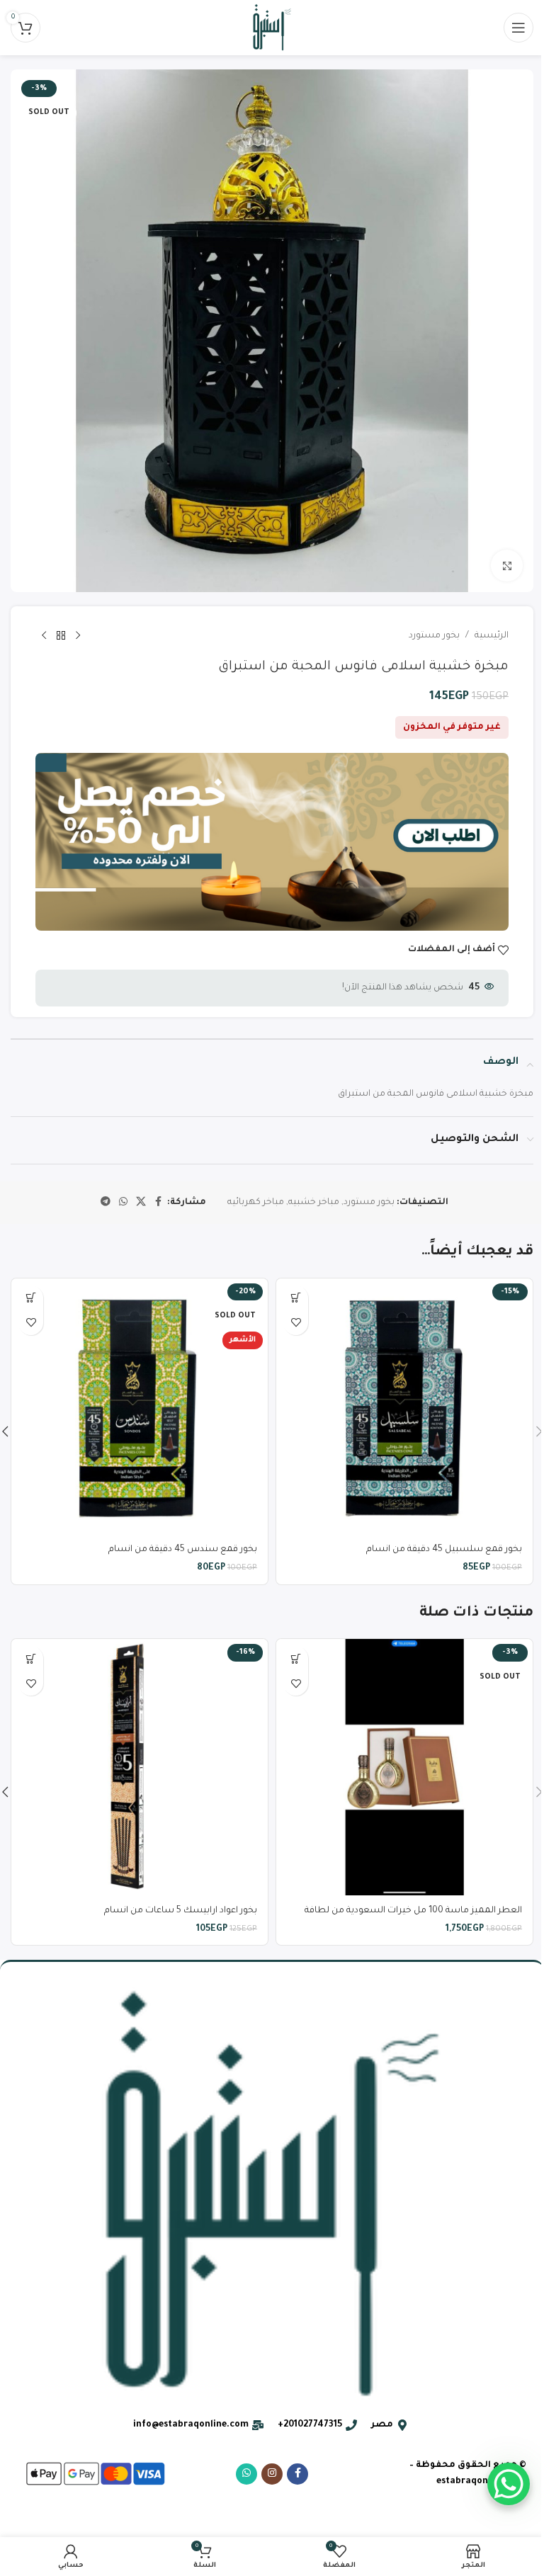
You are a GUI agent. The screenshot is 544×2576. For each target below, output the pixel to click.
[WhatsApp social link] (123, 1203)
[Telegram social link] (106, 1203)
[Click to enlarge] (507, 566)
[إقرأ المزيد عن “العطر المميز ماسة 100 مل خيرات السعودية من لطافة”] (296, 1658)
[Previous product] (78, 636)
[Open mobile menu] (518, 28)
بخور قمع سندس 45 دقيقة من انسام (183, 1550)
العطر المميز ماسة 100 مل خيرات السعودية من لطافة (413, 1911)
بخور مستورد (434, 636)
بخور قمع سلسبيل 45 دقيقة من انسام (444, 1550)
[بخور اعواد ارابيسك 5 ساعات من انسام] (140, 1767)
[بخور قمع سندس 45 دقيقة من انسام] (140, 1407)
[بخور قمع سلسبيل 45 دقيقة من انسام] (404, 1407)
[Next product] (44, 636)
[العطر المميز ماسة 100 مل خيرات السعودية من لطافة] (404, 1767)
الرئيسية (492, 636)
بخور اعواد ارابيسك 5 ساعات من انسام (181, 1911)
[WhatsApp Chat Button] (509, 2484)
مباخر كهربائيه (256, 1203)
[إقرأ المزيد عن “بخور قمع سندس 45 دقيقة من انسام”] (31, 1298)
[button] (296, 1298)
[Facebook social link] (159, 1203)
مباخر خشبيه (314, 1203)
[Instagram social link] (272, 2474)
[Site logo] (272, 28)
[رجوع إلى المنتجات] (61, 636)
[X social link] (141, 1203)
